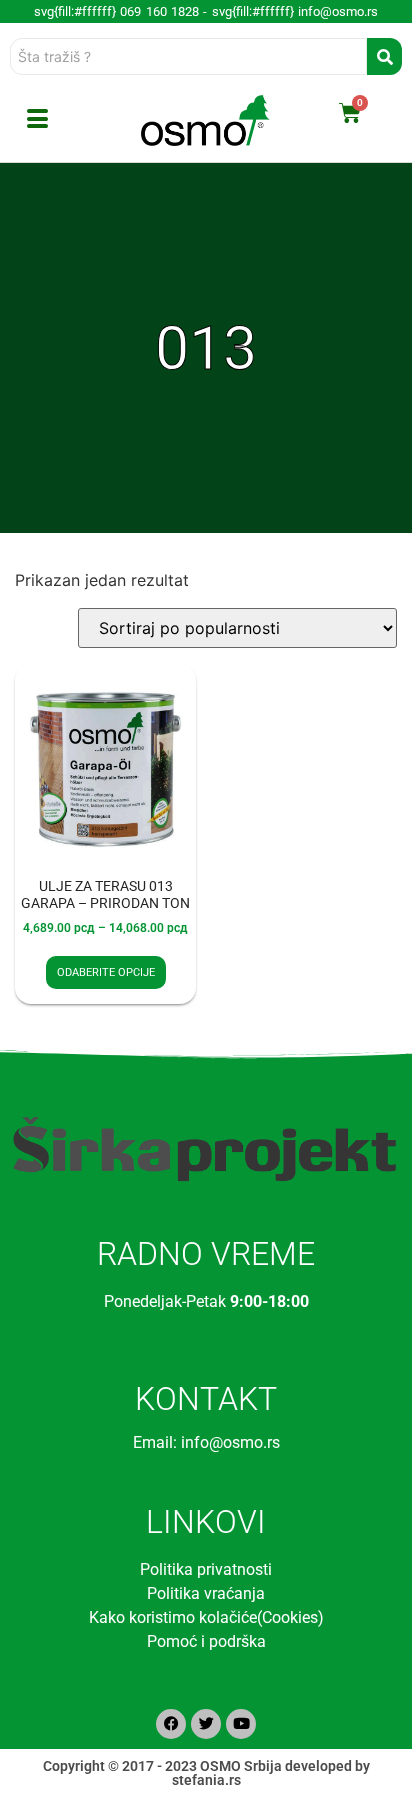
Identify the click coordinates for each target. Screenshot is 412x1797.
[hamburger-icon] (37, 121)
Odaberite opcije (106, 972)
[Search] (384, 56)
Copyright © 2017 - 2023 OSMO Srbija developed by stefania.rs (206, 1773)
